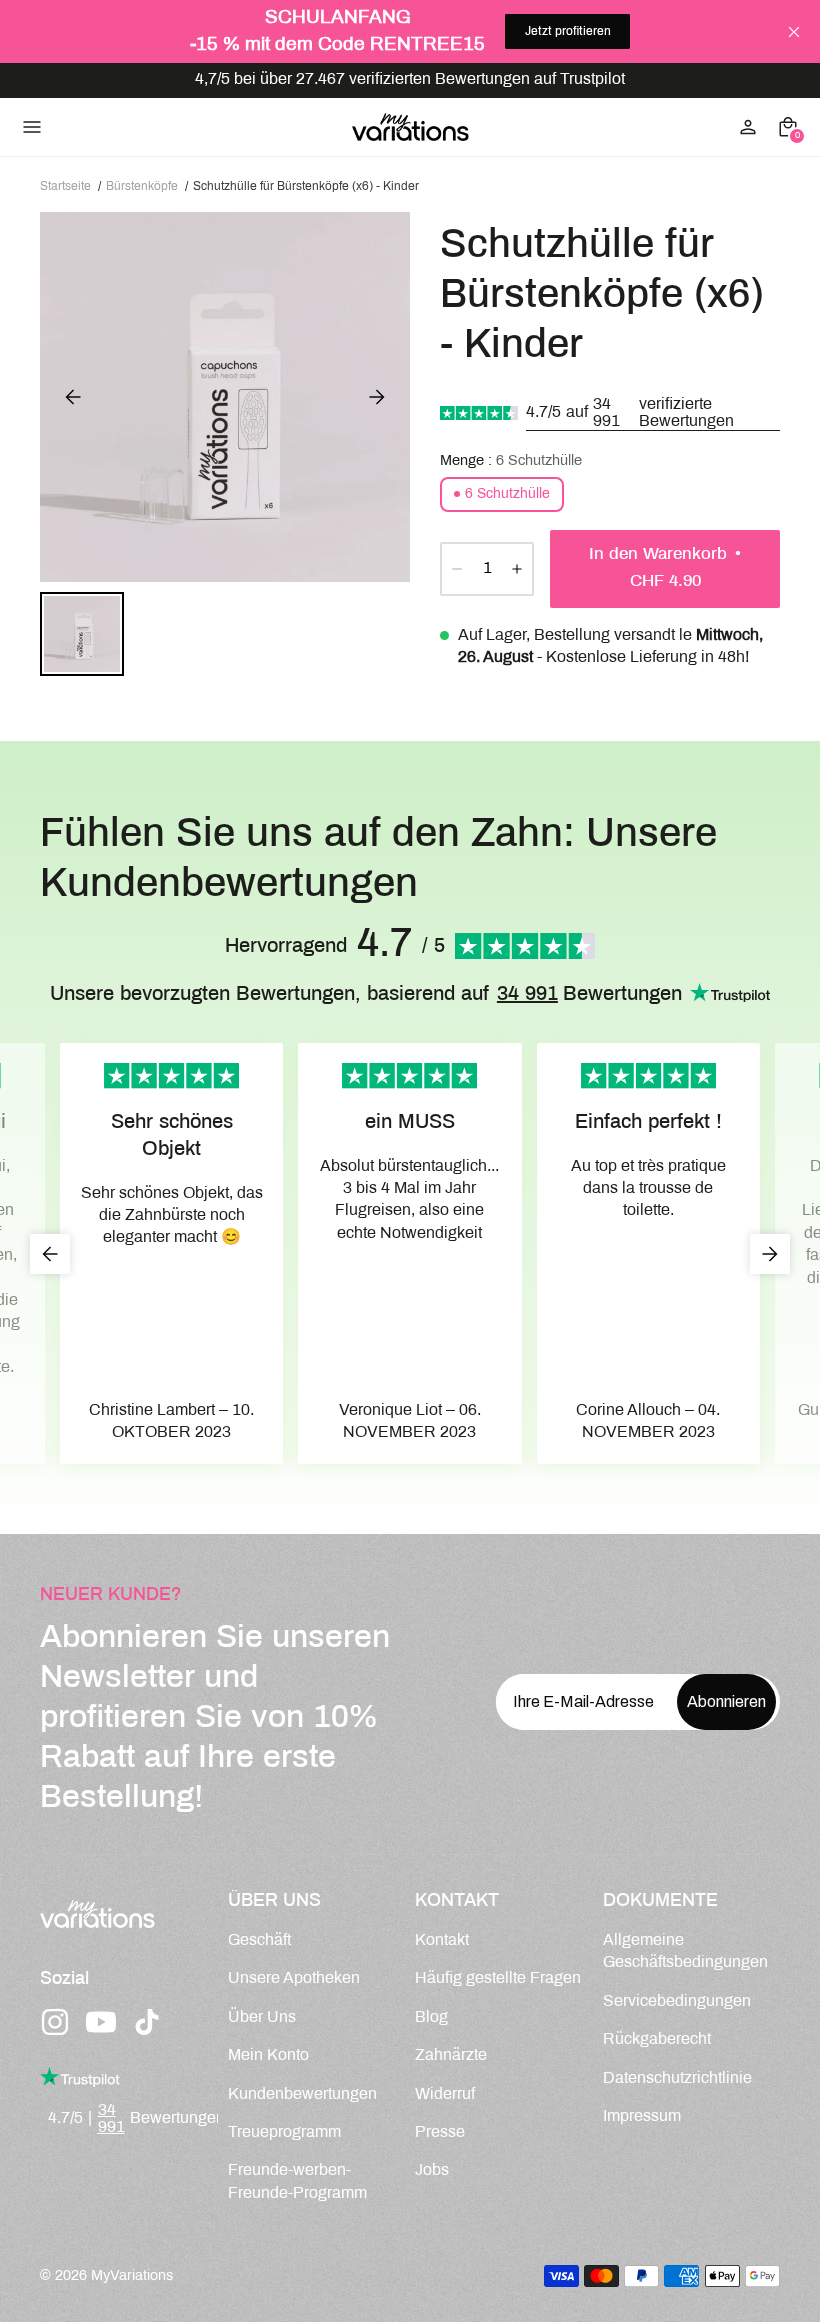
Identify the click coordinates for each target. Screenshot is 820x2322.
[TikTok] (147, 2022)
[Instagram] (55, 2022)
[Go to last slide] (50, 1254)
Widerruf (445, 2094)
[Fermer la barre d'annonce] (794, 32)
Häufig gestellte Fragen (498, 1978)
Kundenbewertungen (302, 2094)
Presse (440, 2132)
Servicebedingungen (677, 2001)
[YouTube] (101, 2022)
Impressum (642, 2116)
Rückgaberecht (657, 2039)
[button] (82, 634)
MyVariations (132, 2276)
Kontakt (442, 1940)
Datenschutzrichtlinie (677, 2078)
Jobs (432, 2170)
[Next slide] (377, 397)
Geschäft (259, 1940)
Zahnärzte (451, 2055)
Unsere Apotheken (294, 1978)
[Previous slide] (73, 397)
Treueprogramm (284, 2132)
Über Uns (262, 2017)
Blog (431, 2017)
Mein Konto (268, 2055)
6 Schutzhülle (507, 494)
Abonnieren (726, 1701)
